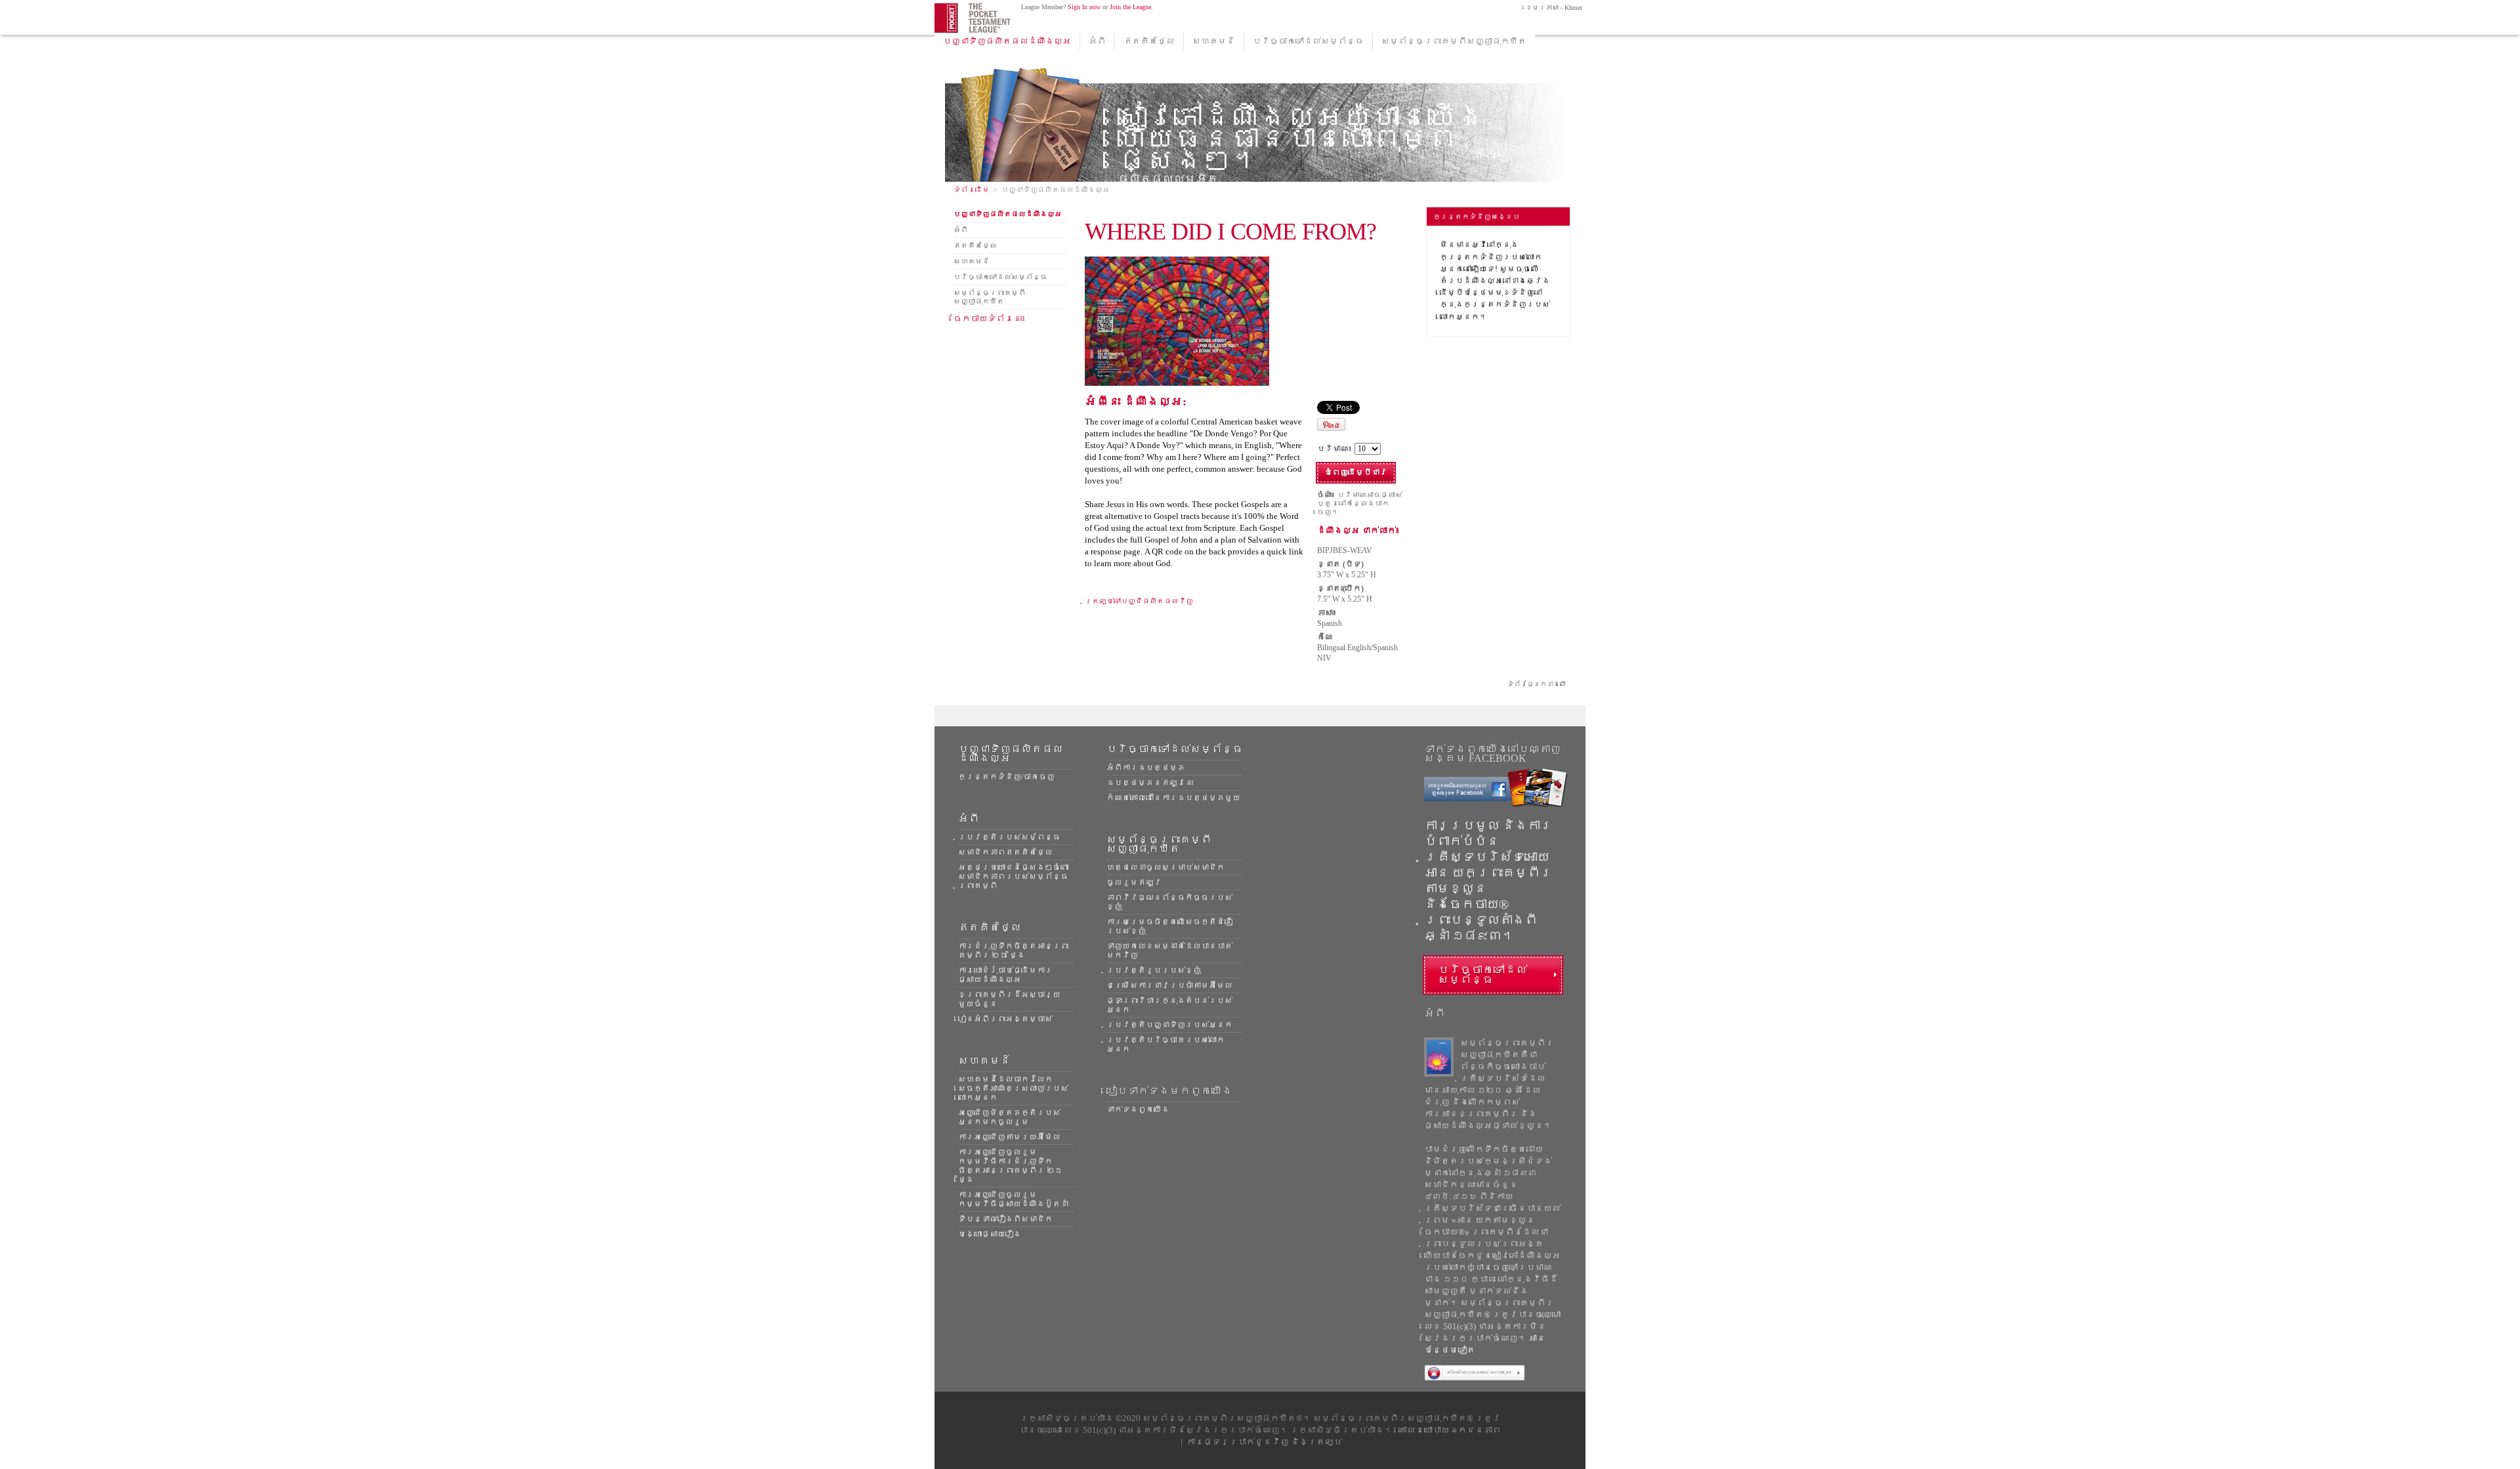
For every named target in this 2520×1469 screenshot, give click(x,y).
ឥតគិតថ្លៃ (1149, 41)
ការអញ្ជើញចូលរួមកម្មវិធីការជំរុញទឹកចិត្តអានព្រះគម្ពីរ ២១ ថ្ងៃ (1010, 1166)
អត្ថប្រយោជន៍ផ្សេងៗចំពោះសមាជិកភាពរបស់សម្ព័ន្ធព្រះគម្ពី (1013, 877)
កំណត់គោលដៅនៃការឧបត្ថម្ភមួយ (1173, 798)
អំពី (1097, 41)
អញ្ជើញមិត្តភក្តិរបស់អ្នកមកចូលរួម (1009, 1117)
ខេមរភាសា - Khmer (1553, 8)
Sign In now (1084, 7)
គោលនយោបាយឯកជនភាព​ (1450, 1430)
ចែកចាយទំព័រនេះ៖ (990, 319)
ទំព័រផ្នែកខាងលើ (1537, 684)
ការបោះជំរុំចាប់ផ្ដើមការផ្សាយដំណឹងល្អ (1005, 975)
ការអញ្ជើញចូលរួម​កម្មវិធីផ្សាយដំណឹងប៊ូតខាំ (1013, 1199)
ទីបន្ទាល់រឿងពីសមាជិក (1005, 1219)
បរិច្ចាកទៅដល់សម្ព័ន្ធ (1308, 41)
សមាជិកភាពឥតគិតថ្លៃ (1005, 852)
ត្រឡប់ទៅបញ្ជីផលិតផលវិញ (1139, 601)
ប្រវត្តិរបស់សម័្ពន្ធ (1009, 837)
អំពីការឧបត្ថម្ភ (1146, 768)
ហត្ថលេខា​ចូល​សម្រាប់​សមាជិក (1165, 867)
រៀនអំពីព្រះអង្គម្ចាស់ (1005, 1019)
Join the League (1130, 7)
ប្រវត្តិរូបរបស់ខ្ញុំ (1154, 970)
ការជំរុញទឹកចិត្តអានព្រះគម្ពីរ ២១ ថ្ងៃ (1013, 951)
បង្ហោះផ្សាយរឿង (990, 1234)
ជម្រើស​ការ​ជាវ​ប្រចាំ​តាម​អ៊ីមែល (1169, 985)
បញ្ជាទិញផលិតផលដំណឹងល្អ (1007, 41)
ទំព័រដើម (972, 190)
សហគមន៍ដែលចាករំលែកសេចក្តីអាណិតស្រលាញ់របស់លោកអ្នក (1013, 1088)
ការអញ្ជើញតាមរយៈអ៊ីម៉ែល (1009, 1137)
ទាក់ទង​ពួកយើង (1138, 1109)
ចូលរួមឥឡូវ (1134, 882)
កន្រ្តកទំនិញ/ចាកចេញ (1006, 777)
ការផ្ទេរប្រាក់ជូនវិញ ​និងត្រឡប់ (1264, 1442)
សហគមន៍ (1214, 41)
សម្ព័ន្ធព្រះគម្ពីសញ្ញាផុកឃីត (1454, 41)
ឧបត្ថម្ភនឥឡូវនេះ (1150, 783)
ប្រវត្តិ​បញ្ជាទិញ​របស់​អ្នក (1169, 1025)
